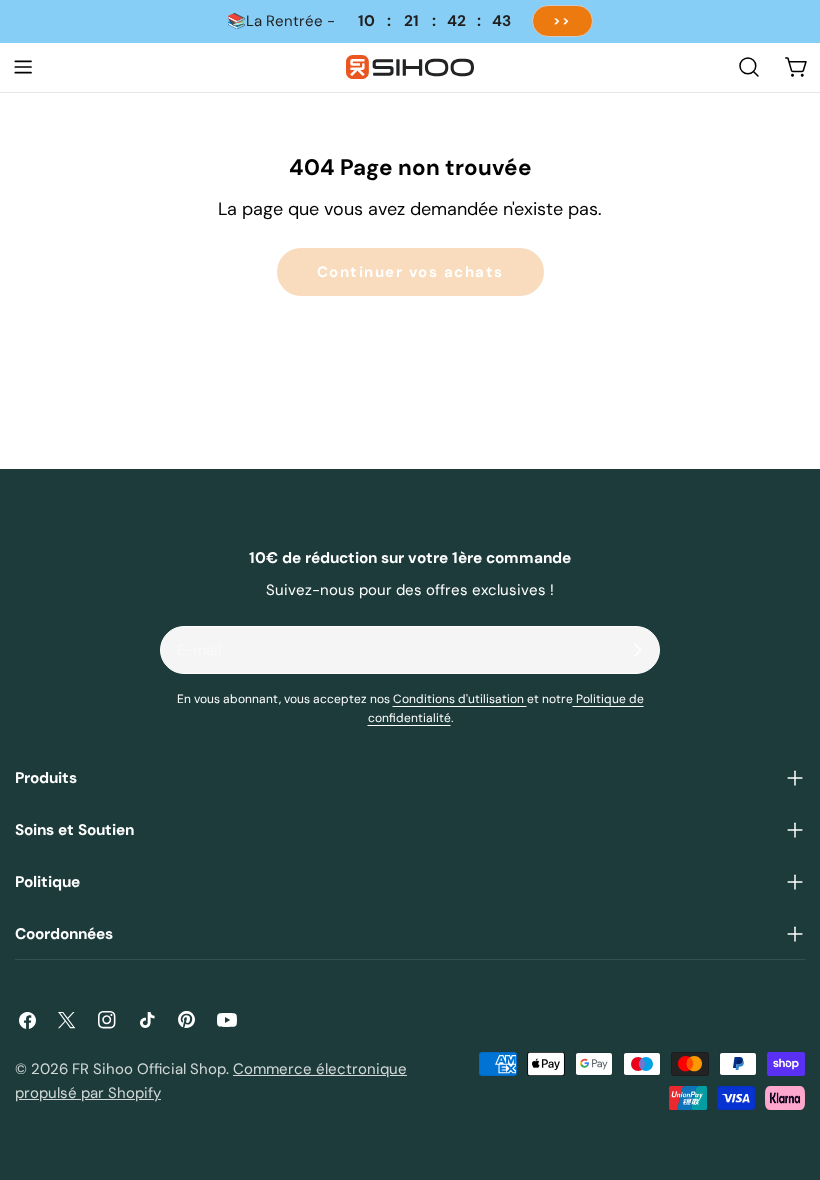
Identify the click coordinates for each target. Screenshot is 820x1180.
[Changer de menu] (23, 67)
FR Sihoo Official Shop (149, 1069)
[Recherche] (749, 67)
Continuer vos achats (410, 272)
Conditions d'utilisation (460, 699)
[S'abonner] (637, 650)
